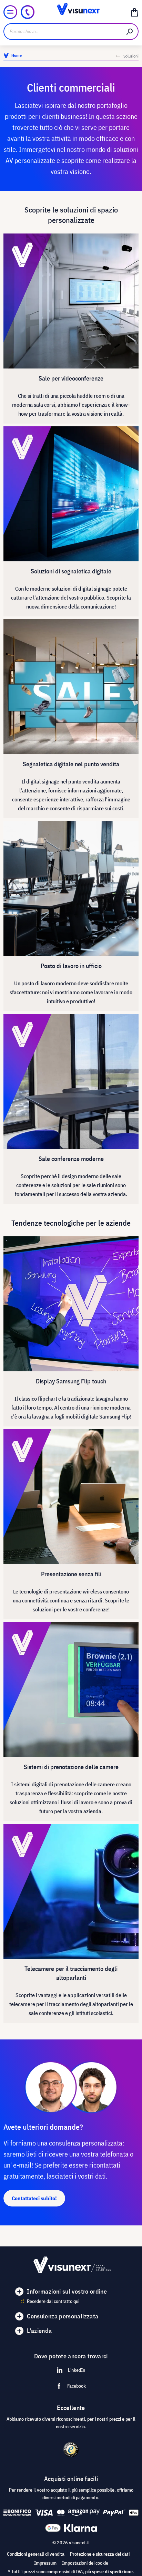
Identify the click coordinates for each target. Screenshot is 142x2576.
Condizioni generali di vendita (36, 2554)
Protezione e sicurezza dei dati (100, 2554)
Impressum (45, 2563)
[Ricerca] (130, 32)
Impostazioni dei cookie (85, 2563)
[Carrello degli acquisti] (134, 12)
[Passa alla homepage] (71, 12)
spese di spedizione (112, 2572)
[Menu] (10, 12)
